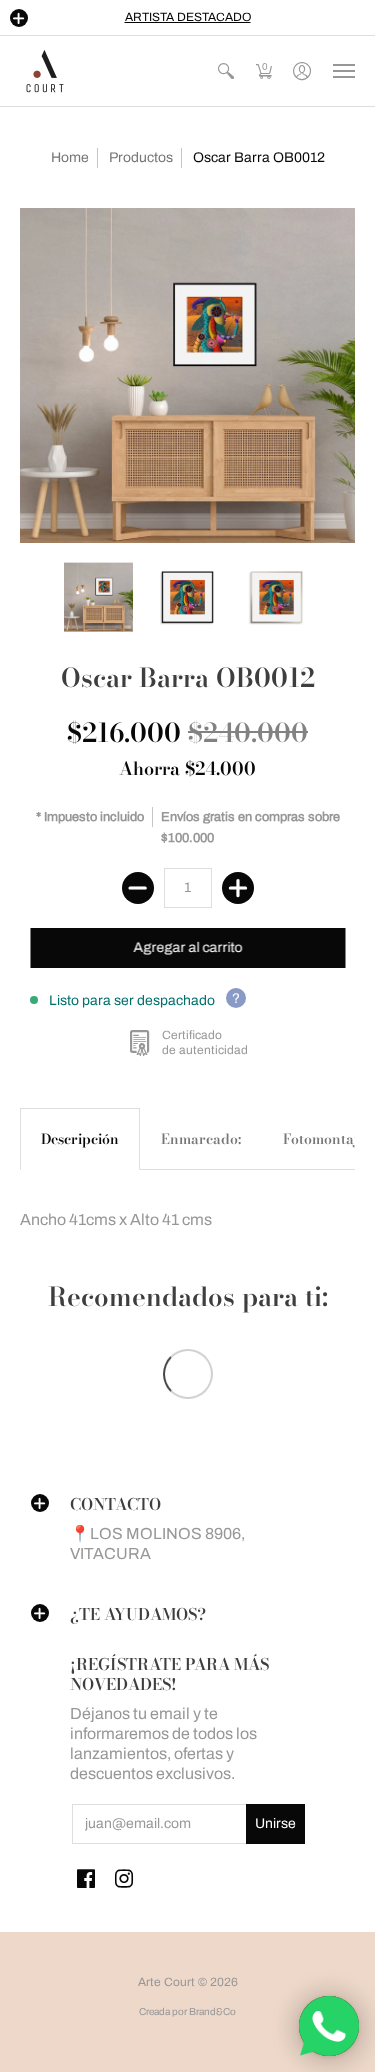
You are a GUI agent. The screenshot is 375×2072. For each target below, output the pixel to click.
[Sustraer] (138, 888)
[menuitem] (226, 71)
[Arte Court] (45, 71)
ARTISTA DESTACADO (188, 17)
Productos (141, 157)
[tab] (80, 1139)
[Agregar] (238, 888)
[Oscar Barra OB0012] (187, 375)
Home (70, 157)
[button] (19, 18)
